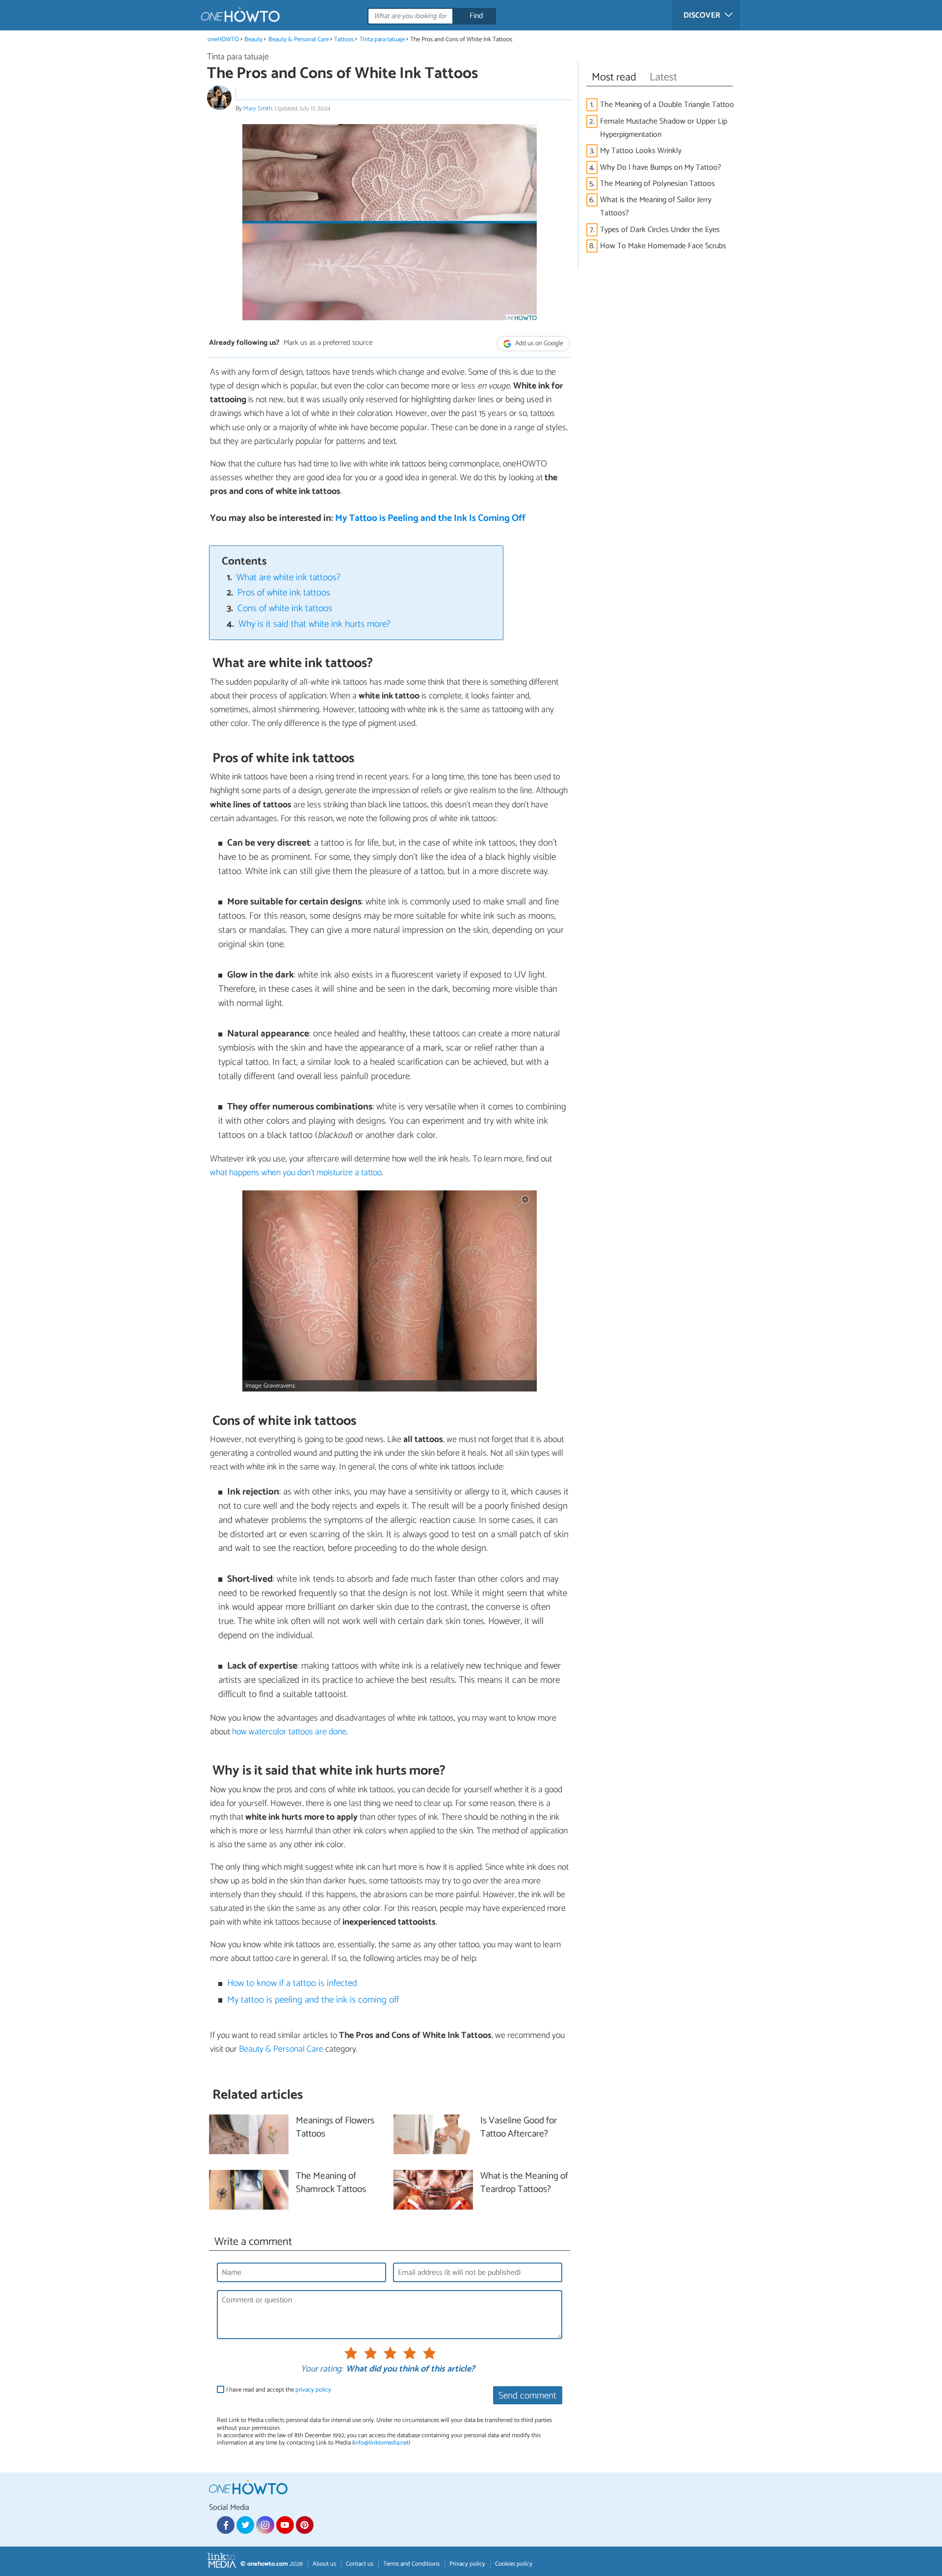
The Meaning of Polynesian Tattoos (657, 184)
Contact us (360, 2564)
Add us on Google (538, 344)
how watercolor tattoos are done (289, 1732)
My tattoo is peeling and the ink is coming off (313, 2000)
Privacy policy (467, 2564)
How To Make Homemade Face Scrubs (663, 246)
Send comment (527, 2396)
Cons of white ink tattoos (285, 608)
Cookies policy (514, 2564)
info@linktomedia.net (381, 2443)
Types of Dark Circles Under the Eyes (660, 230)
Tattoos (344, 39)
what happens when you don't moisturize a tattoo (296, 1173)
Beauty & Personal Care (299, 39)
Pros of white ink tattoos (284, 593)
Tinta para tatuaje (382, 39)
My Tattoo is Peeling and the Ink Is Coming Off (430, 518)
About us (324, 2564)
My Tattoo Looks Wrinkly (641, 151)
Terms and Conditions (411, 2564)
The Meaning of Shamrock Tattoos (331, 2183)
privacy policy (313, 2390)
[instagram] (265, 2525)
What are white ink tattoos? (288, 578)
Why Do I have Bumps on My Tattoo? (661, 167)
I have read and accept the (279, 2390)
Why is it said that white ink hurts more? (314, 624)
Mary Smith (258, 109)
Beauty (253, 39)
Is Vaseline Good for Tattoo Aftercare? (519, 2128)
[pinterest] (305, 2525)
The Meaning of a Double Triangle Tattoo (667, 105)
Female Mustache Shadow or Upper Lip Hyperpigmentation (664, 128)
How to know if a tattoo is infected (292, 1983)
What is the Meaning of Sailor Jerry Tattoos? (656, 206)
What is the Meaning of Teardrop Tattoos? (524, 2183)
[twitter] (245, 2525)
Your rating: (322, 2370)
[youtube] (285, 2525)
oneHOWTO (223, 39)
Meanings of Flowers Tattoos (335, 2128)
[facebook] (226, 2525)
